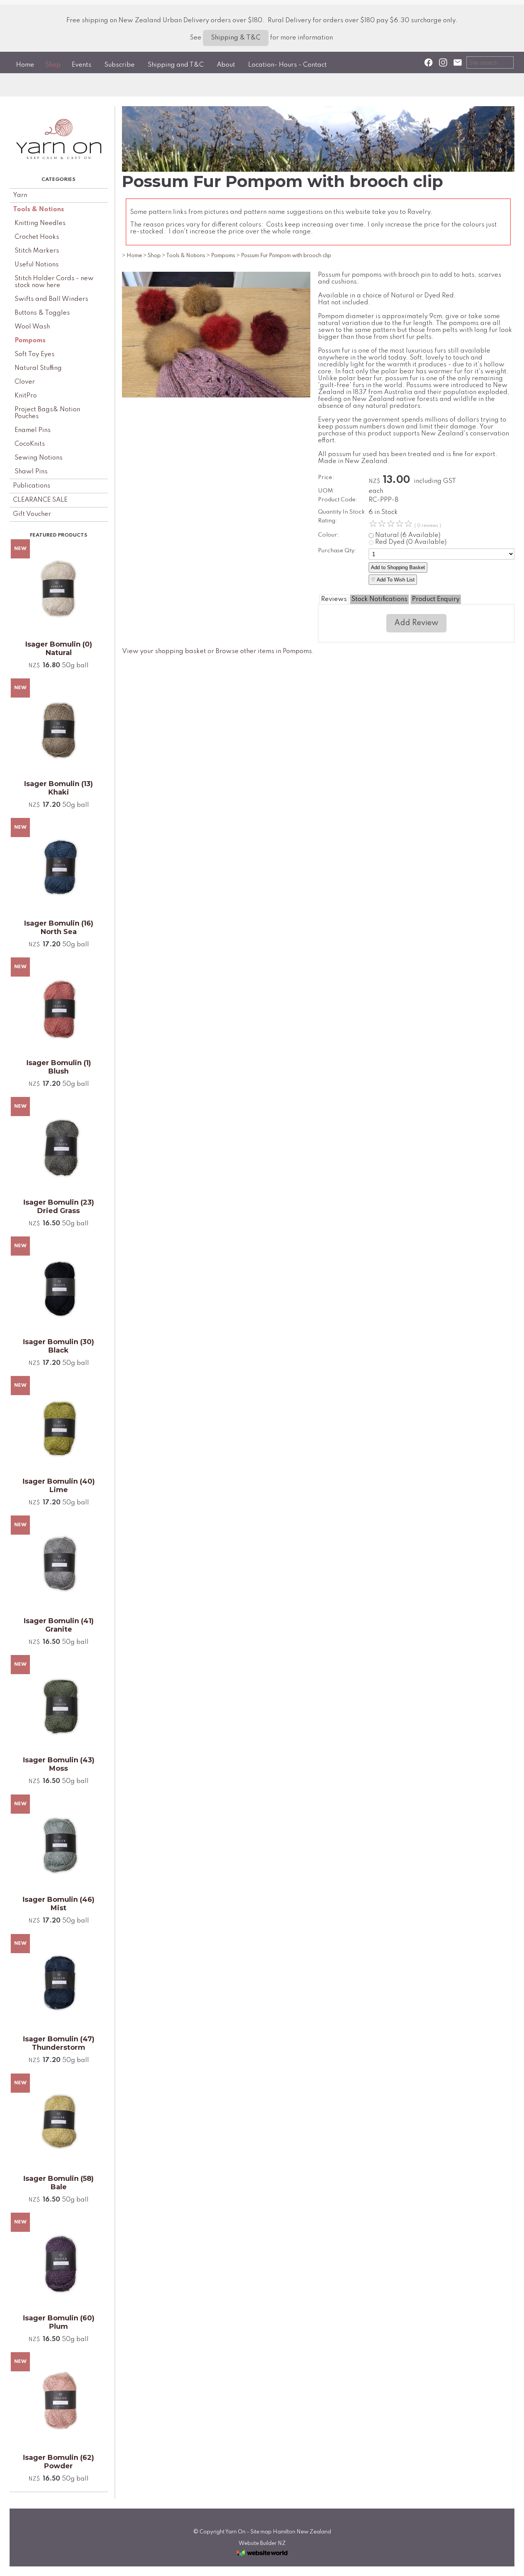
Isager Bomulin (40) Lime (59, 1486)
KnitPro (26, 396)
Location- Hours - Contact (288, 65)
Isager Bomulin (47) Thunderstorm (59, 2043)
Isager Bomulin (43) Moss (59, 1764)
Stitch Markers (37, 251)
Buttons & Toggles (42, 313)
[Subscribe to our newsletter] (458, 63)
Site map (261, 2532)
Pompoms (30, 341)
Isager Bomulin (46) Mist (58, 1904)
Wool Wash (32, 327)
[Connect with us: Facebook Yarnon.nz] (428, 63)
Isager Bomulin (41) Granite (59, 1625)
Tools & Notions (39, 209)
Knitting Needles (40, 223)
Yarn (20, 195)
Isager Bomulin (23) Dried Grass (59, 1207)
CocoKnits (30, 444)
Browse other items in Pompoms (264, 651)
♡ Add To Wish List (393, 580)
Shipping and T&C (176, 65)
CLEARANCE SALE (40, 500)
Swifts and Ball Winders (51, 299)
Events (82, 65)
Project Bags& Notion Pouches (47, 413)
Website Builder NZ (262, 2543)
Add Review (416, 623)
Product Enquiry (436, 599)
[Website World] (262, 2558)
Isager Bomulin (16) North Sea (59, 928)
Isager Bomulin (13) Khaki (58, 788)
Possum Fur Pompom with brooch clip (286, 256)
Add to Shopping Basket (398, 567)
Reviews (334, 599)
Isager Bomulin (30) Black (58, 1346)
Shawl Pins (31, 472)
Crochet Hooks (37, 237)
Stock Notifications (379, 599)
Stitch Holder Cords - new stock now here (54, 282)
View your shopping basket (164, 651)
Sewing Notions (39, 458)
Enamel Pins (33, 430)
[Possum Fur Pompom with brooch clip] (216, 396)
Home (25, 65)
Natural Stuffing (38, 368)
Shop (53, 65)
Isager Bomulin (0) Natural (59, 649)
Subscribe (119, 65)
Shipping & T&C (236, 38)
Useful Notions (37, 265)
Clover (25, 382)
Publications (32, 486)
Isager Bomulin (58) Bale (58, 2183)
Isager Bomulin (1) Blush (59, 1067)
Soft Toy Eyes (35, 354)
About (226, 65)
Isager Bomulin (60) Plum (59, 2322)
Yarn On (235, 2532)
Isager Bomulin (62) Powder (58, 2462)
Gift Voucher (32, 514)
